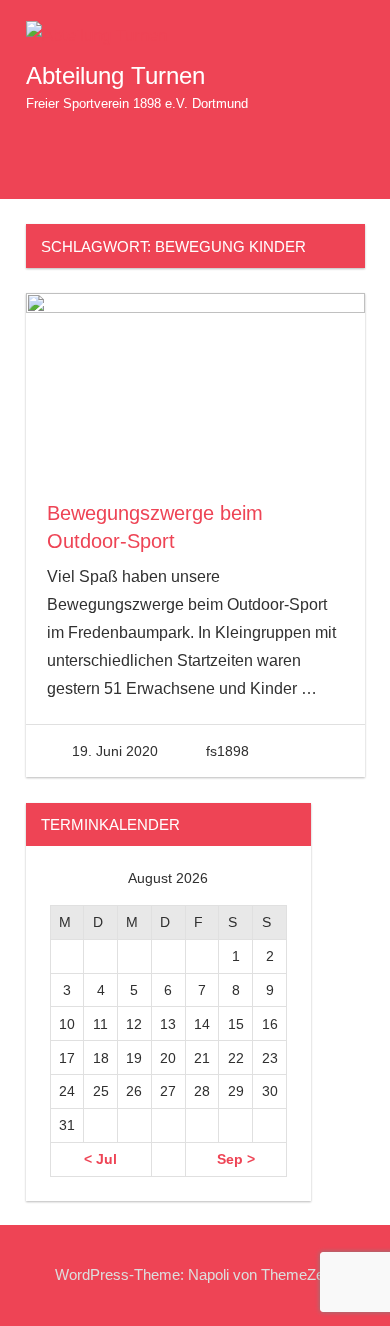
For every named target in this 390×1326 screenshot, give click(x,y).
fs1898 (227, 751)
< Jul (100, 1159)
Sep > (236, 1159)
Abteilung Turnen (115, 75)
